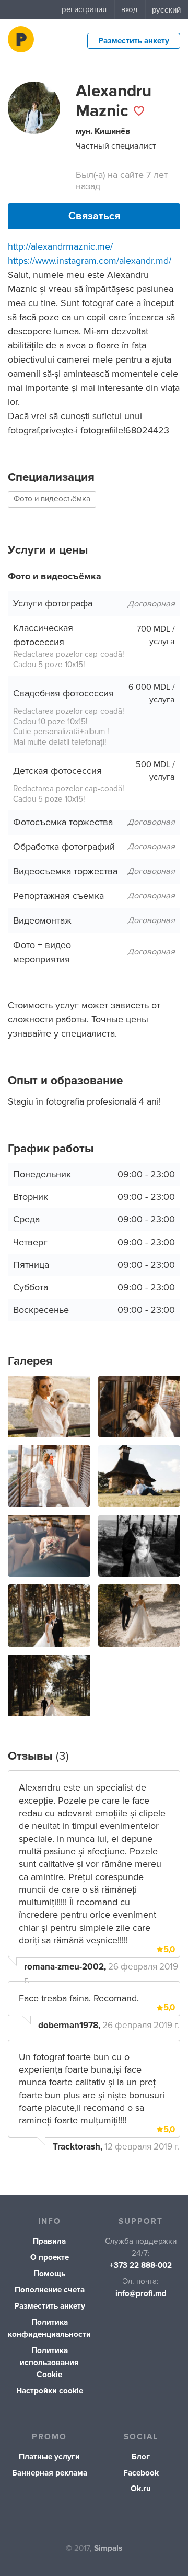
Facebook (141, 2473)
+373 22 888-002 (141, 2265)
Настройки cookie (50, 2391)
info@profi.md (141, 2294)
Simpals (108, 2549)
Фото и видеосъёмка (52, 499)
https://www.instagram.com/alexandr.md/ (90, 261)
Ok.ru (141, 2489)
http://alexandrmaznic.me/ (60, 246)
